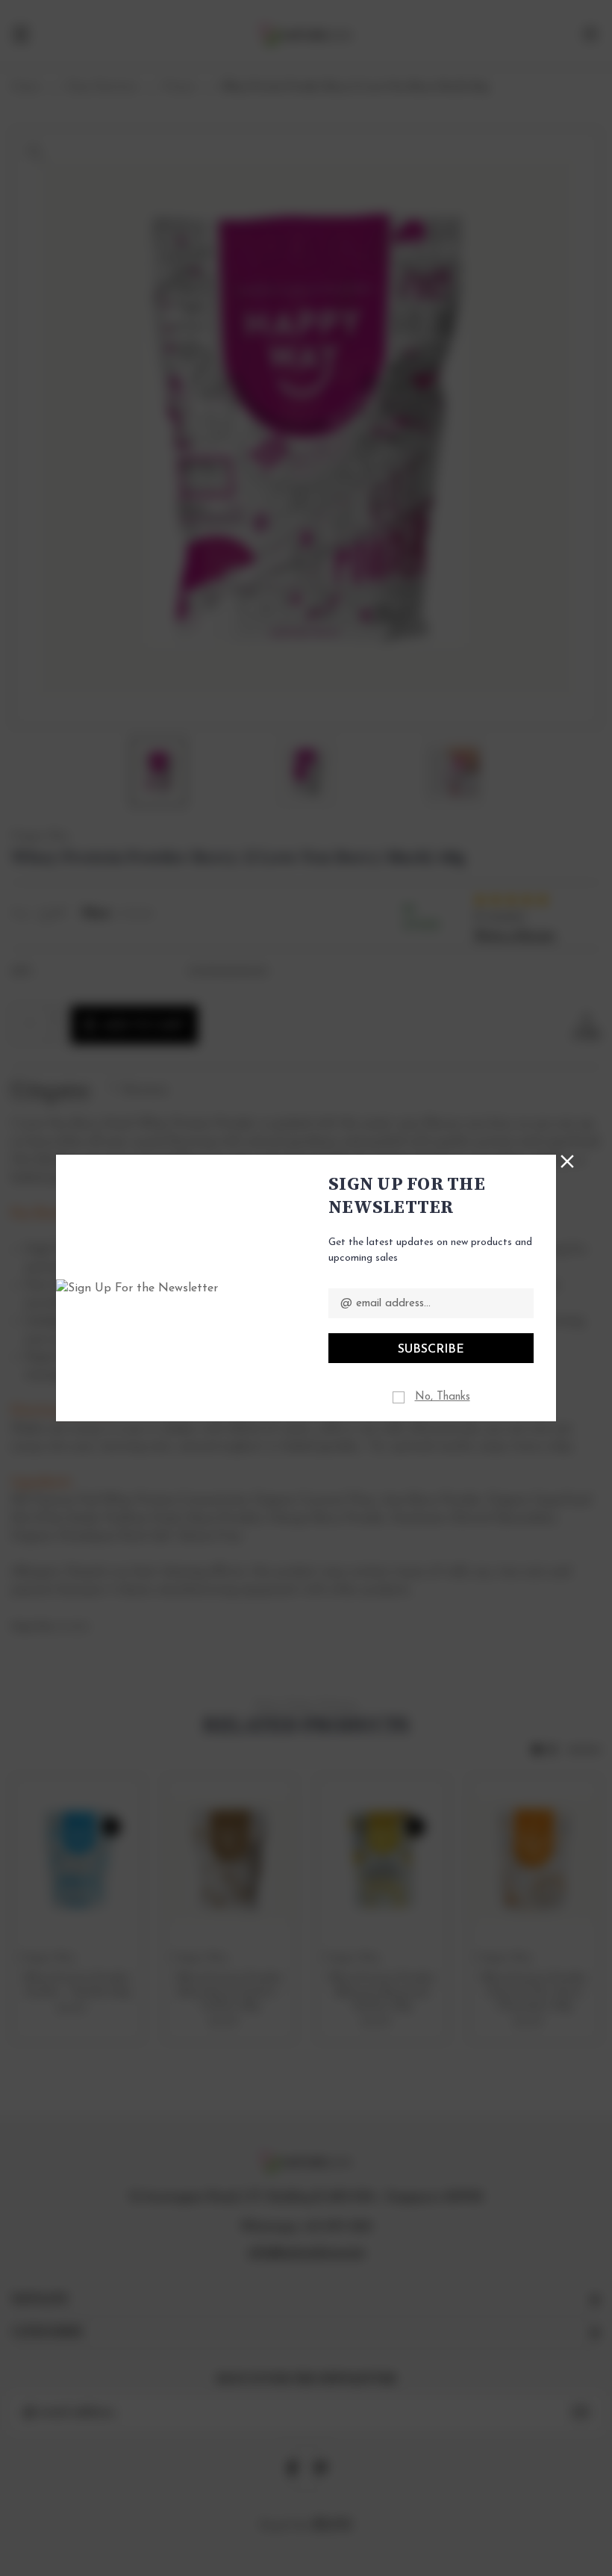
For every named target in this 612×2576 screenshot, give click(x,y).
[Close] (567, 1160)
